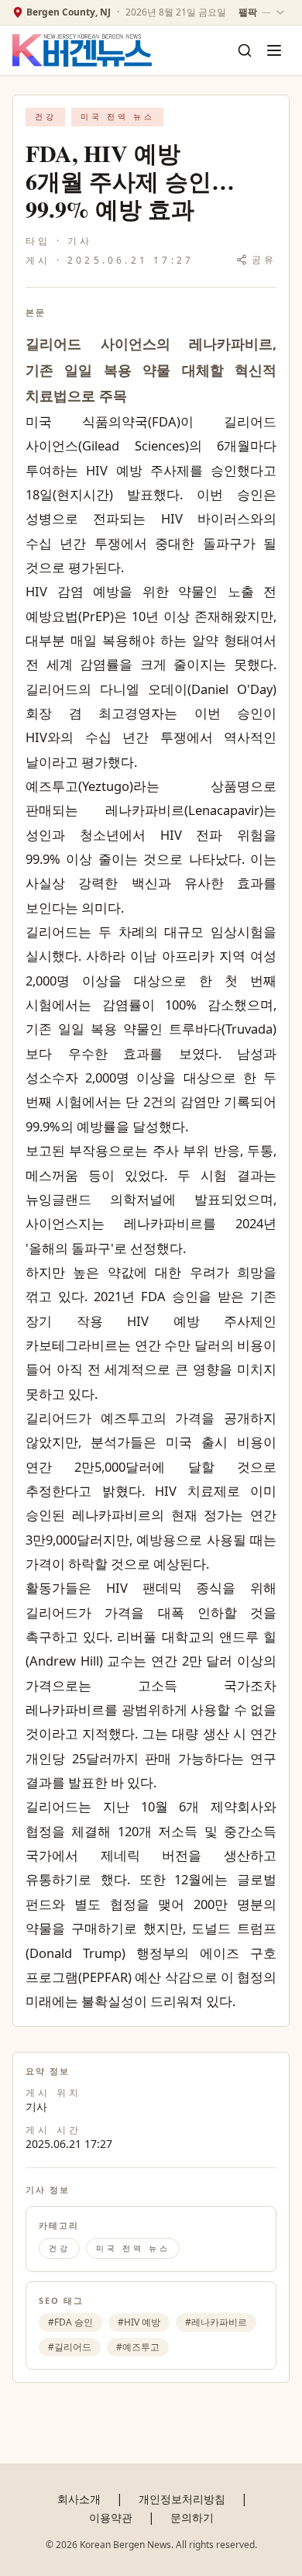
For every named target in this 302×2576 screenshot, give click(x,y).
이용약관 (111, 2517)
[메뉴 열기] (274, 50)
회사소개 (79, 2499)
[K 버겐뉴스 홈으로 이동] (82, 51)
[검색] (245, 50)
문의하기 (192, 2517)
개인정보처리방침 (182, 2499)
